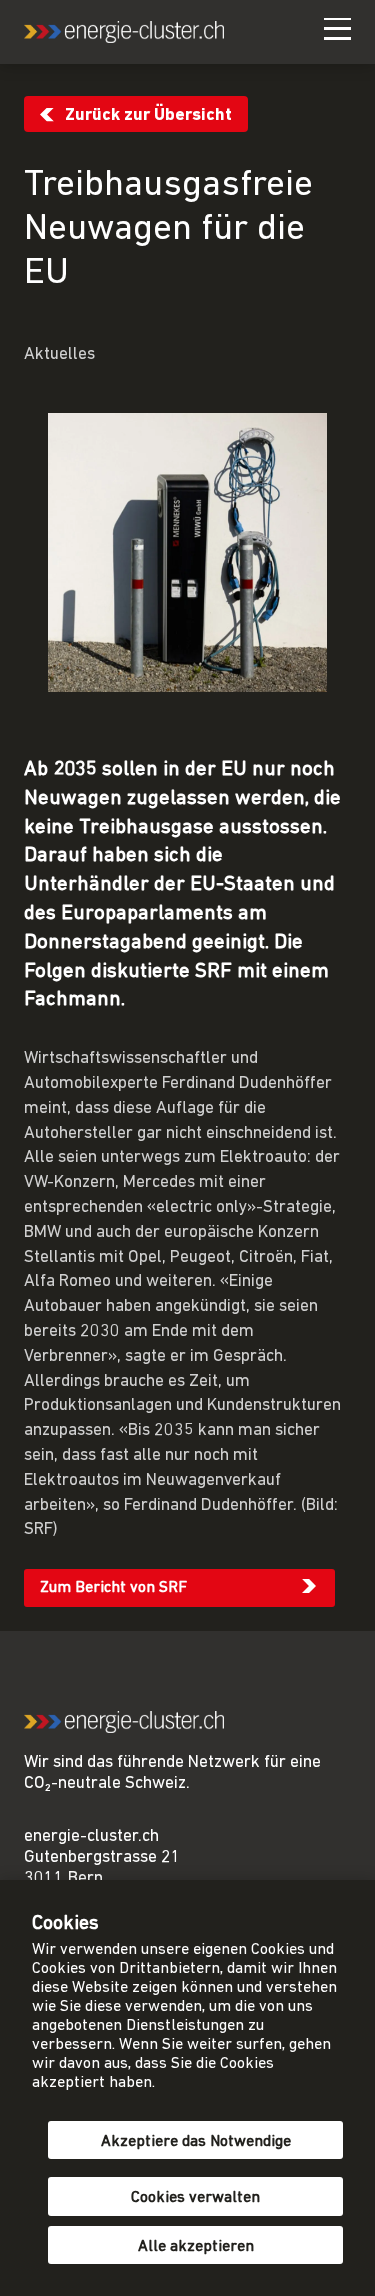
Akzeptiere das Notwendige (196, 2142)
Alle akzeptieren (196, 2247)
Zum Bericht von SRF (113, 1588)
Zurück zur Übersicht (148, 115)
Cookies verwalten (195, 2198)
